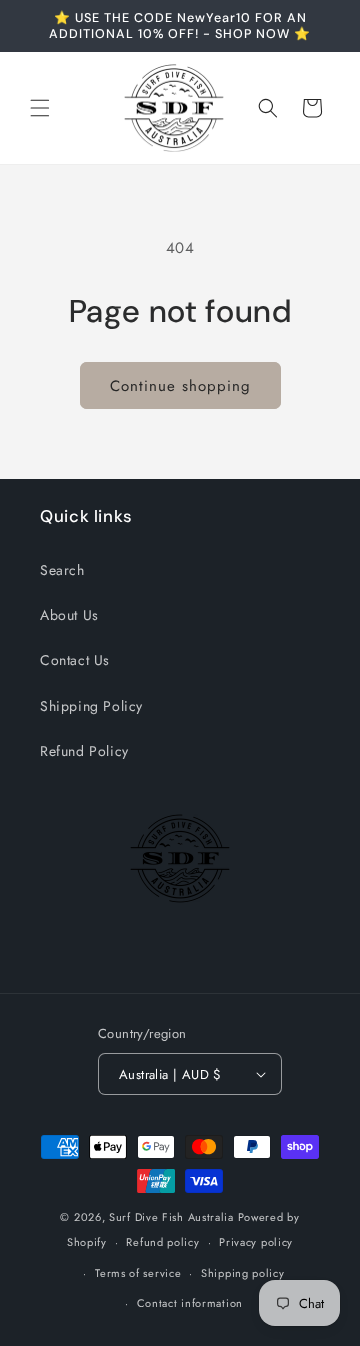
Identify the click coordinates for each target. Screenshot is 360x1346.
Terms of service (138, 1273)
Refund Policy (84, 751)
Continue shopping (180, 386)
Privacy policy (256, 1242)
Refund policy (162, 1242)
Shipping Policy (91, 706)
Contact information (190, 1303)
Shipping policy (243, 1273)
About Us (69, 615)
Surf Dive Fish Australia (171, 1217)
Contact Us (75, 660)
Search (62, 570)
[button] (40, 108)
